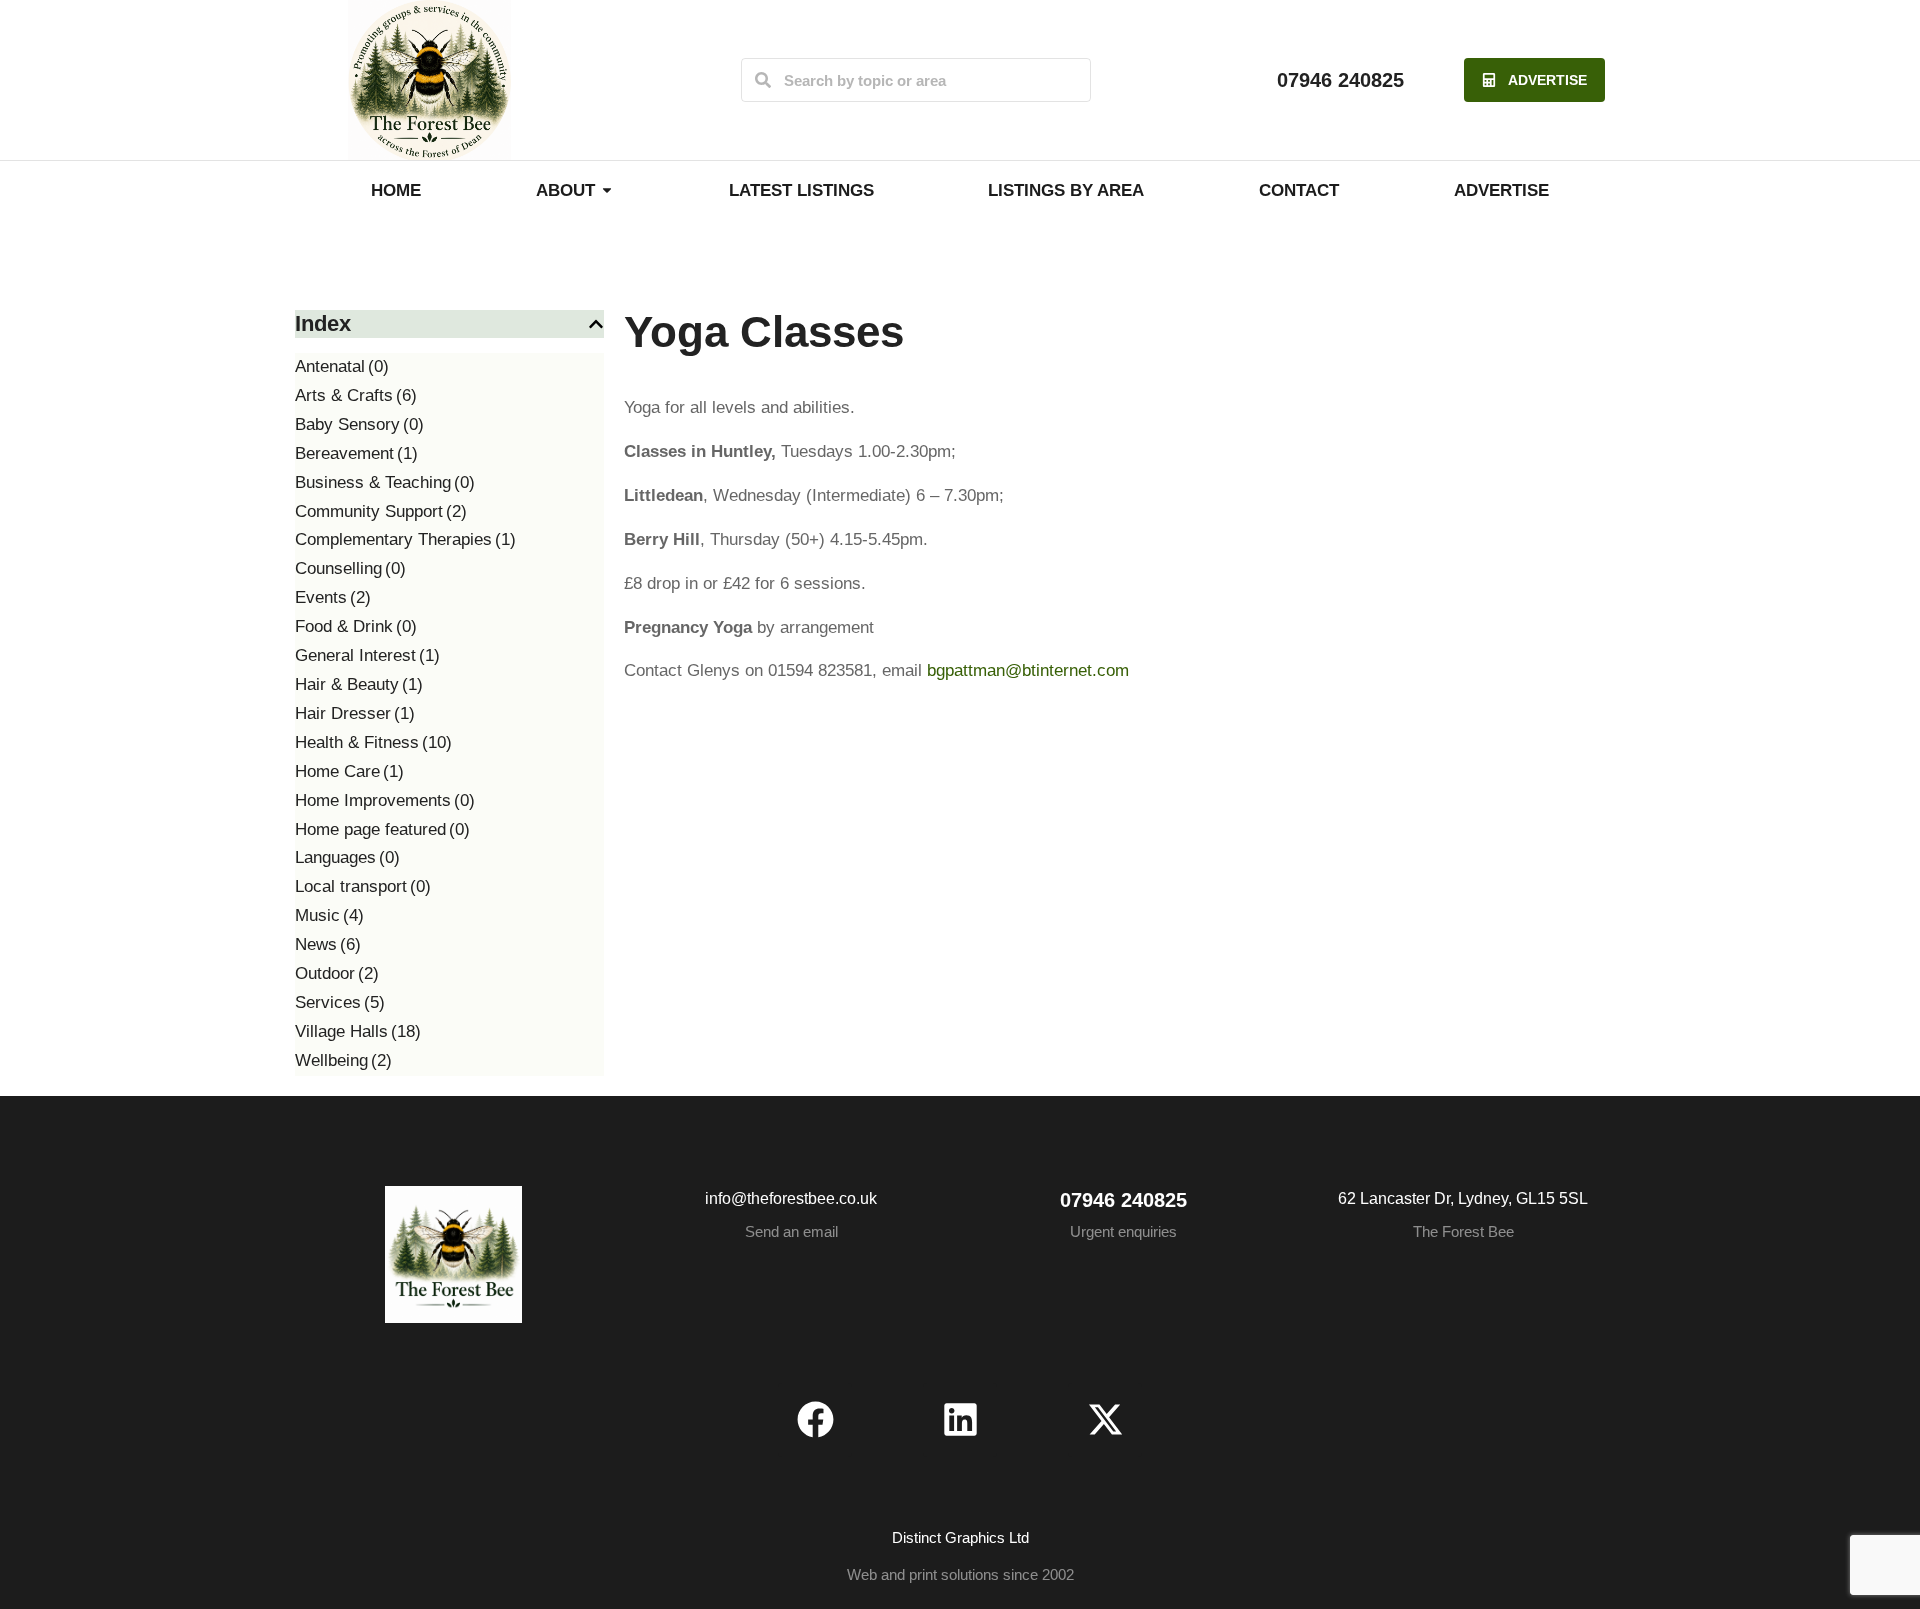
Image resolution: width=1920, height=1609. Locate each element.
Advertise (1547, 80)
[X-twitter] (1105, 1420)
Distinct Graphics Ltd (960, 1537)
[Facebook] (815, 1420)
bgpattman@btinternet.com (1028, 670)
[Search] (763, 80)
